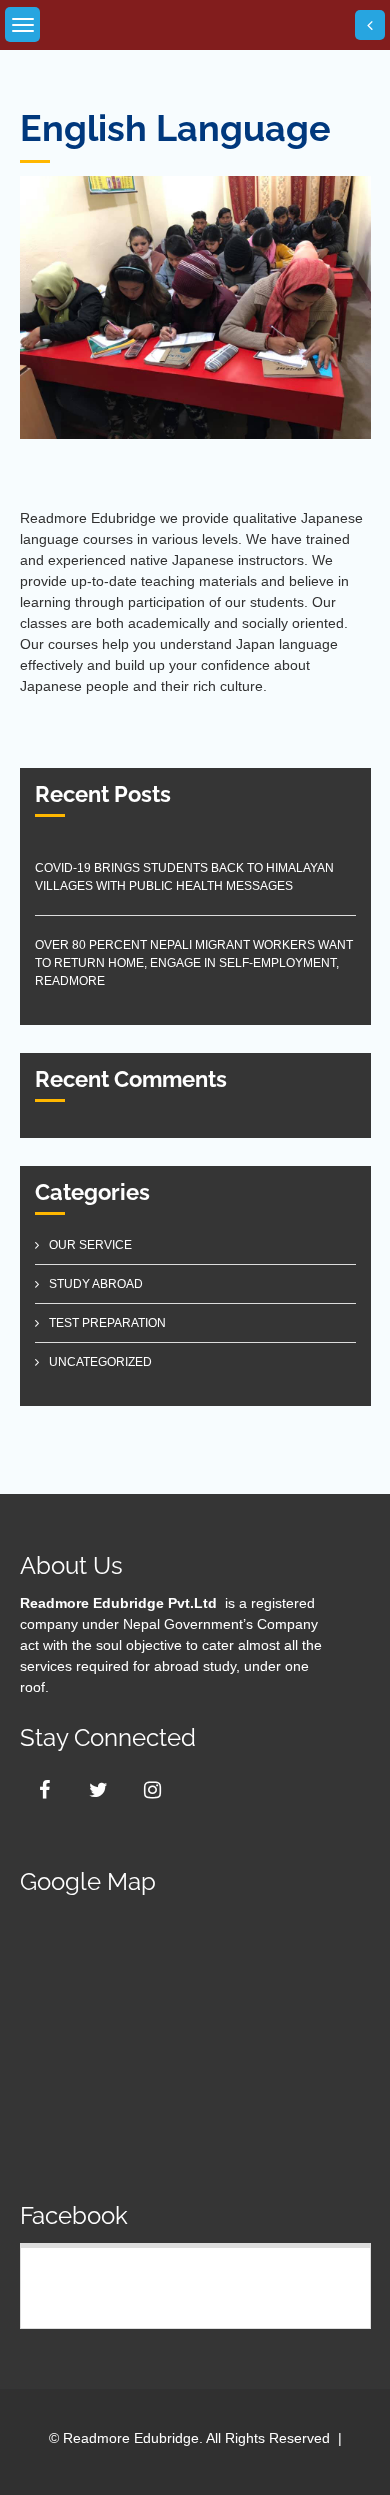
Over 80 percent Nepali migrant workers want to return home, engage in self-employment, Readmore (194, 963)
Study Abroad (96, 1284)
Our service (90, 1245)
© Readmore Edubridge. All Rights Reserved (189, 2438)
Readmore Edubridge (127, 2283)
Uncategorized (100, 1362)
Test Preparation (107, 1323)
